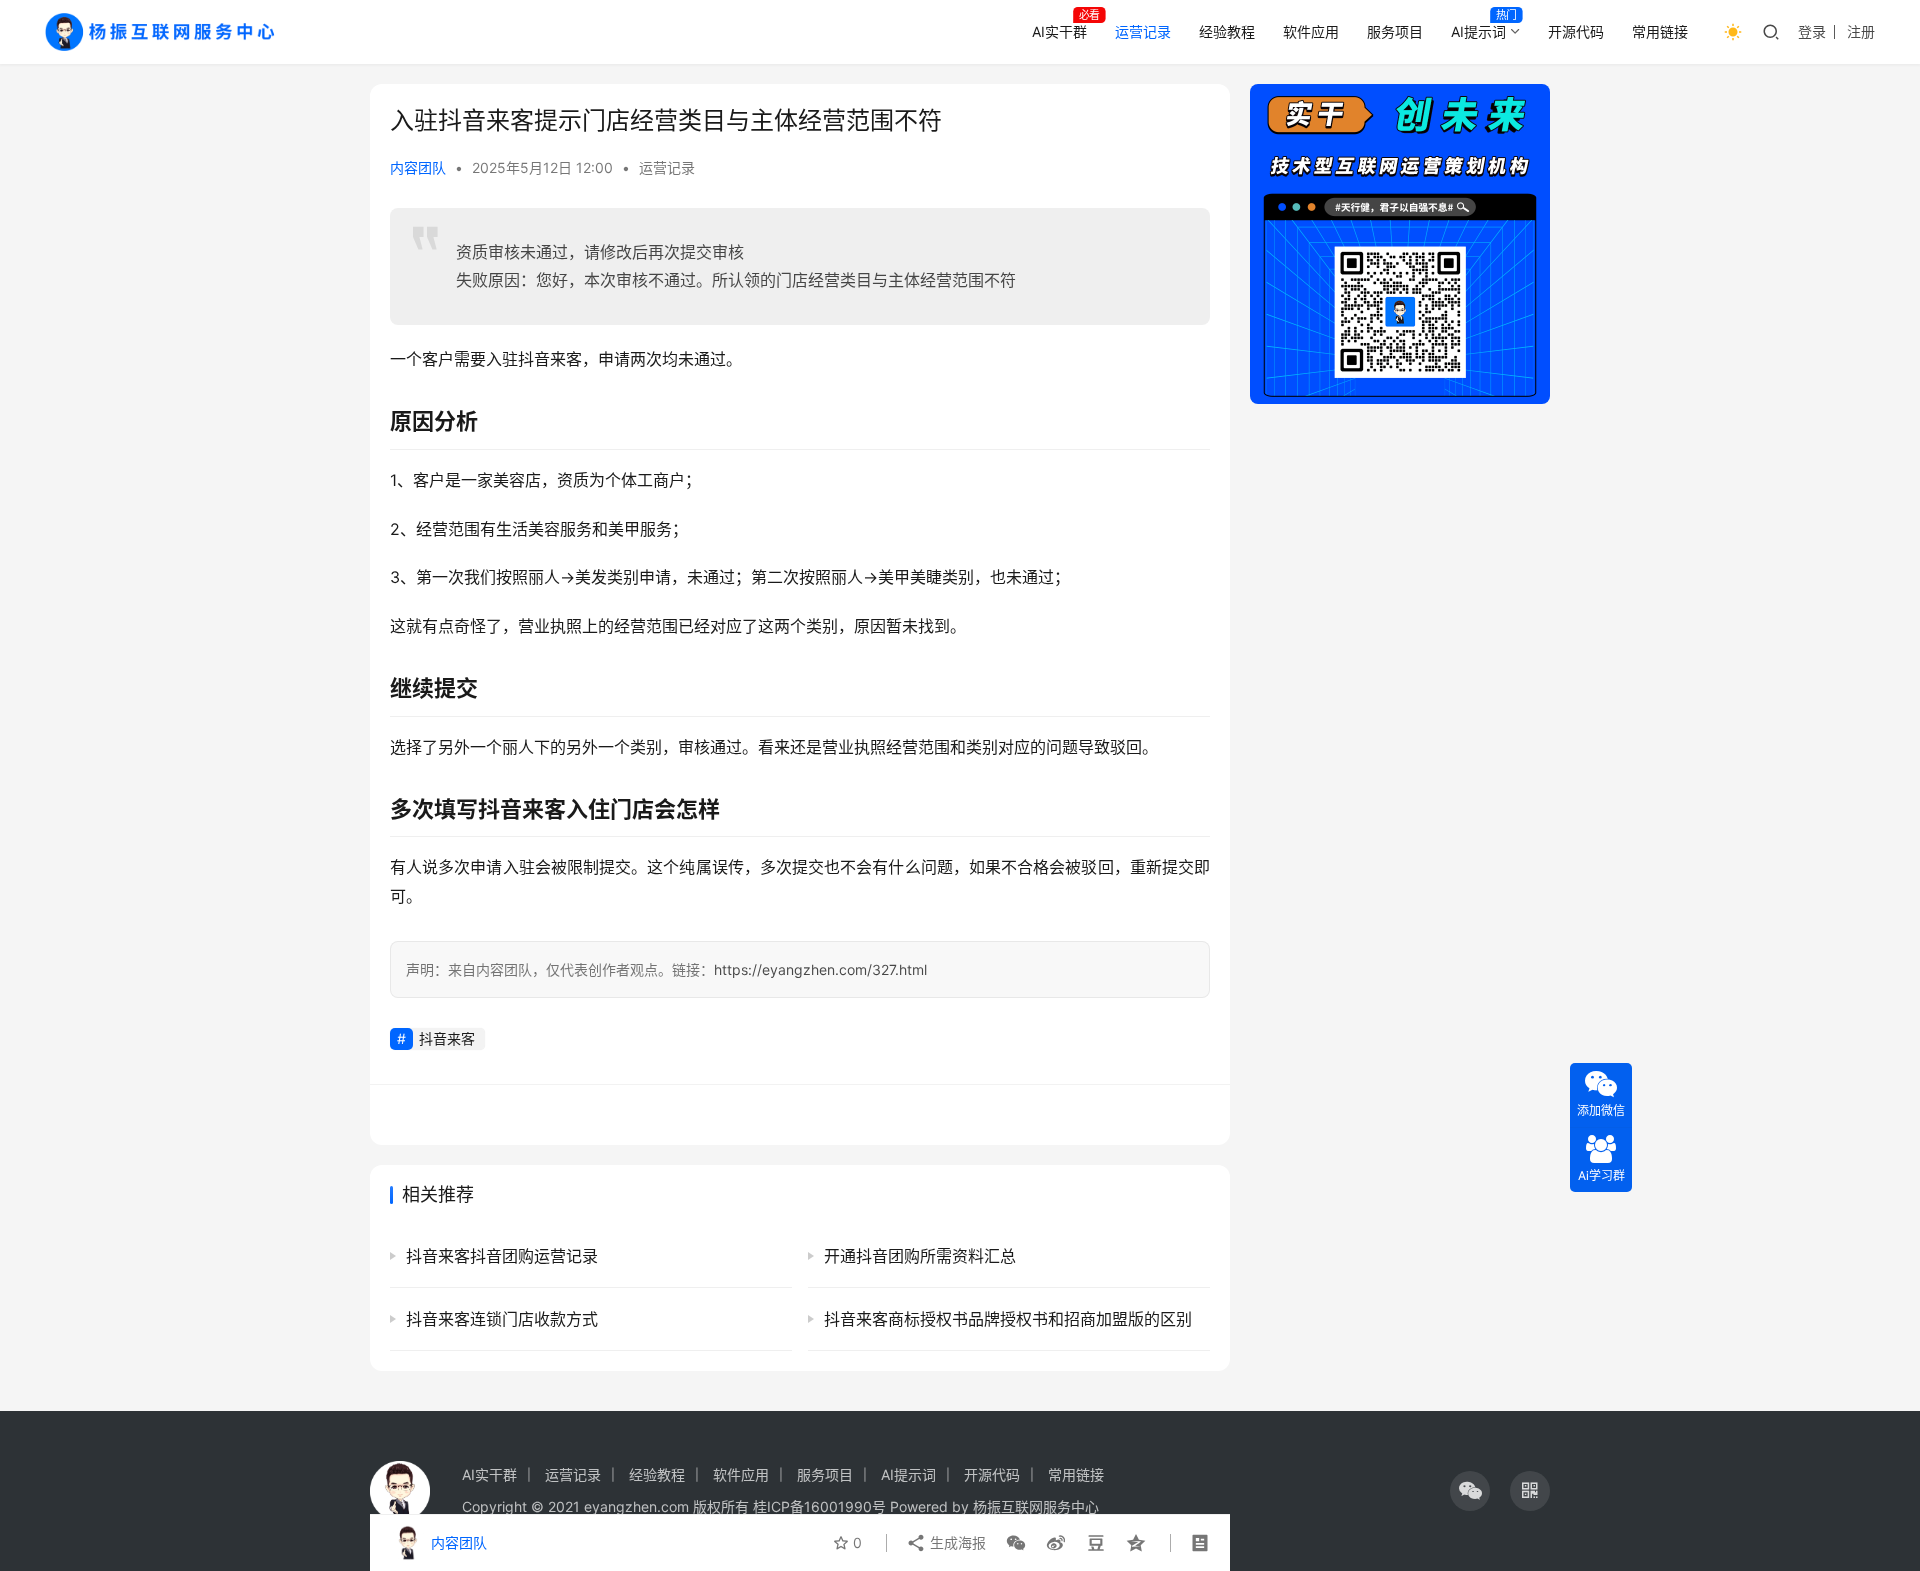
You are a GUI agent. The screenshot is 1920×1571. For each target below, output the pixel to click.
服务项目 (1395, 31)
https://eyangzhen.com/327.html (820, 969)
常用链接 (1660, 31)
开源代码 (1576, 31)
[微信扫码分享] (1016, 1543)
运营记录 (1143, 31)
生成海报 (956, 1542)
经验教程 (1227, 31)
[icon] (1470, 1491)
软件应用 (1311, 31)
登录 (1812, 31)
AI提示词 (1478, 31)
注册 (1861, 31)
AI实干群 (1059, 31)
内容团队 (418, 167)
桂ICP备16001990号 (819, 1506)
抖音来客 (447, 1038)
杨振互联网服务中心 (1036, 1506)
